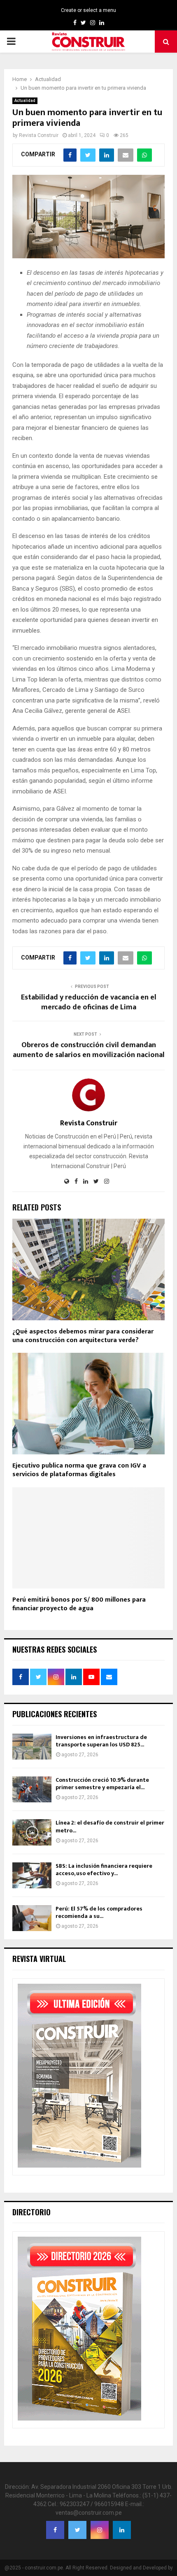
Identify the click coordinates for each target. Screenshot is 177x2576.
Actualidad (25, 101)
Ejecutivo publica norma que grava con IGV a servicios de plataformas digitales (79, 1470)
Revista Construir (39, 135)
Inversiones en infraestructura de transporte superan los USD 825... (101, 1741)
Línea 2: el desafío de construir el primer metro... (110, 1826)
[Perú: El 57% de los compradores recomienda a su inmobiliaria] (32, 1918)
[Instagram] (100, 2530)
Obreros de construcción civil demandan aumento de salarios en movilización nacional (89, 1050)
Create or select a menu (88, 10)
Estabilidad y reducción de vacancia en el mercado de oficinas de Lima (89, 1002)
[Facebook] (55, 2530)
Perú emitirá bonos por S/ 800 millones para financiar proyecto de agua (79, 1604)
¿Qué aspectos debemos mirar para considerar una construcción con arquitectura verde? (83, 1336)
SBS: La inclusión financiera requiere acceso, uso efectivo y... (104, 1870)
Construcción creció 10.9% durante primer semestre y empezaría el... (102, 1784)
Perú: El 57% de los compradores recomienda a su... (99, 1912)
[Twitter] (77, 2530)
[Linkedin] (122, 2530)
